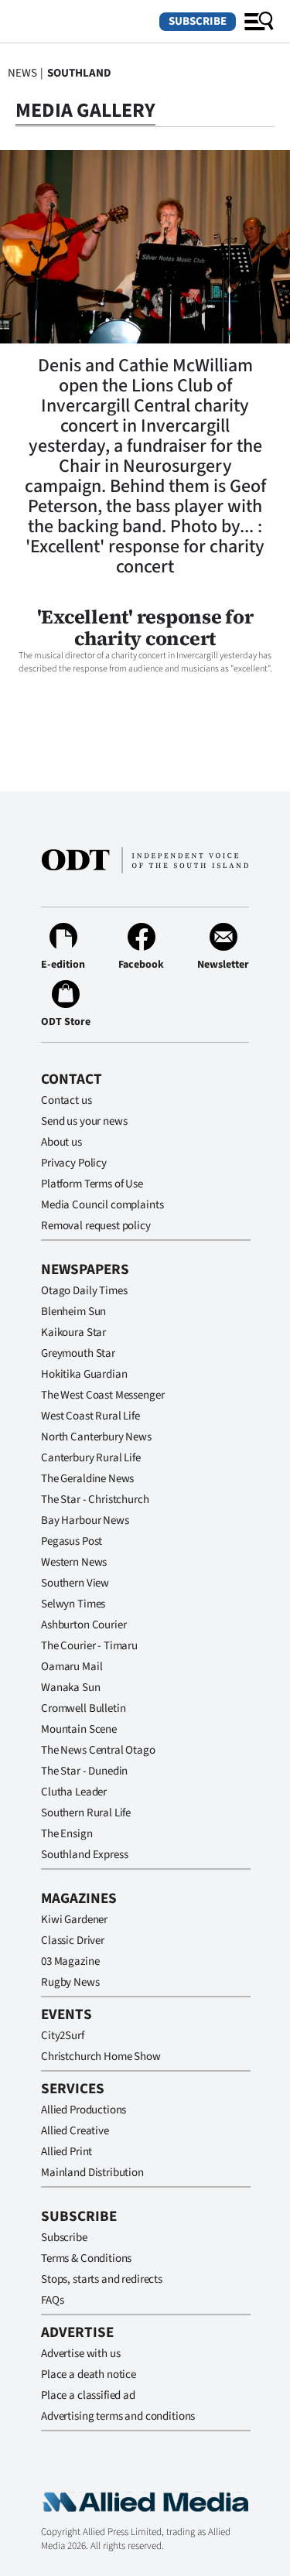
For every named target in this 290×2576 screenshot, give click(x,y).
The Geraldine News (87, 1479)
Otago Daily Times (84, 1291)
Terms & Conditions (86, 2258)
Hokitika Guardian (84, 1374)
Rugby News (70, 1982)
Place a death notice (89, 2374)
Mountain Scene (79, 1729)
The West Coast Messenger (102, 1395)
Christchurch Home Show (101, 2057)
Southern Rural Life (86, 1813)
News (22, 73)
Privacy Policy (74, 1163)
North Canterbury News (96, 1437)
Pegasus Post (72, 1541)
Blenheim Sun (73, 1312)
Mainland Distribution (92, 2173)
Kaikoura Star (73, 1332)
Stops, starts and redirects (102, 2279)
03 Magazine (70, 1961)
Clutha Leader (74, 1792)
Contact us (67, 1100)
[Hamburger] (259, 22)
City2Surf (63, 2036)
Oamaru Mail (72, 1667)
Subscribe (198, 21)
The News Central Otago (98, 1750)
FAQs (52, 2300)
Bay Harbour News (85, 1520)
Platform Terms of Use (92, 1184)
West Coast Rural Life (90, 1416)
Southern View (75, 1583)
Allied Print (67, 2152)
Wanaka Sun (71, 1688)
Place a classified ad (88, 2395)
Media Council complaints (102, 1205)
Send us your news (84, 1121)
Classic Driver (73, 1941)
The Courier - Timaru (89, 1646)
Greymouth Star (78, 1353)
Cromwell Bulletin (83, 1708)
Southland (79, 73)
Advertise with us (80, 2354)
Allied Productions (84, 2110)
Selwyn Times (73, 1604)
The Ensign (67, 1834)
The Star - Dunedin (84, 1771)
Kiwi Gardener (74, 1920)
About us (61, 1142)
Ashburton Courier (84, 1625)
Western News (74, 1562)
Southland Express (84, 1855)
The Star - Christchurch (95, 1500)
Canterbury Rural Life (91, 1458)
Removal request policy (96, 1226)
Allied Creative (75, 2131)
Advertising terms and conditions (118, 2416)
